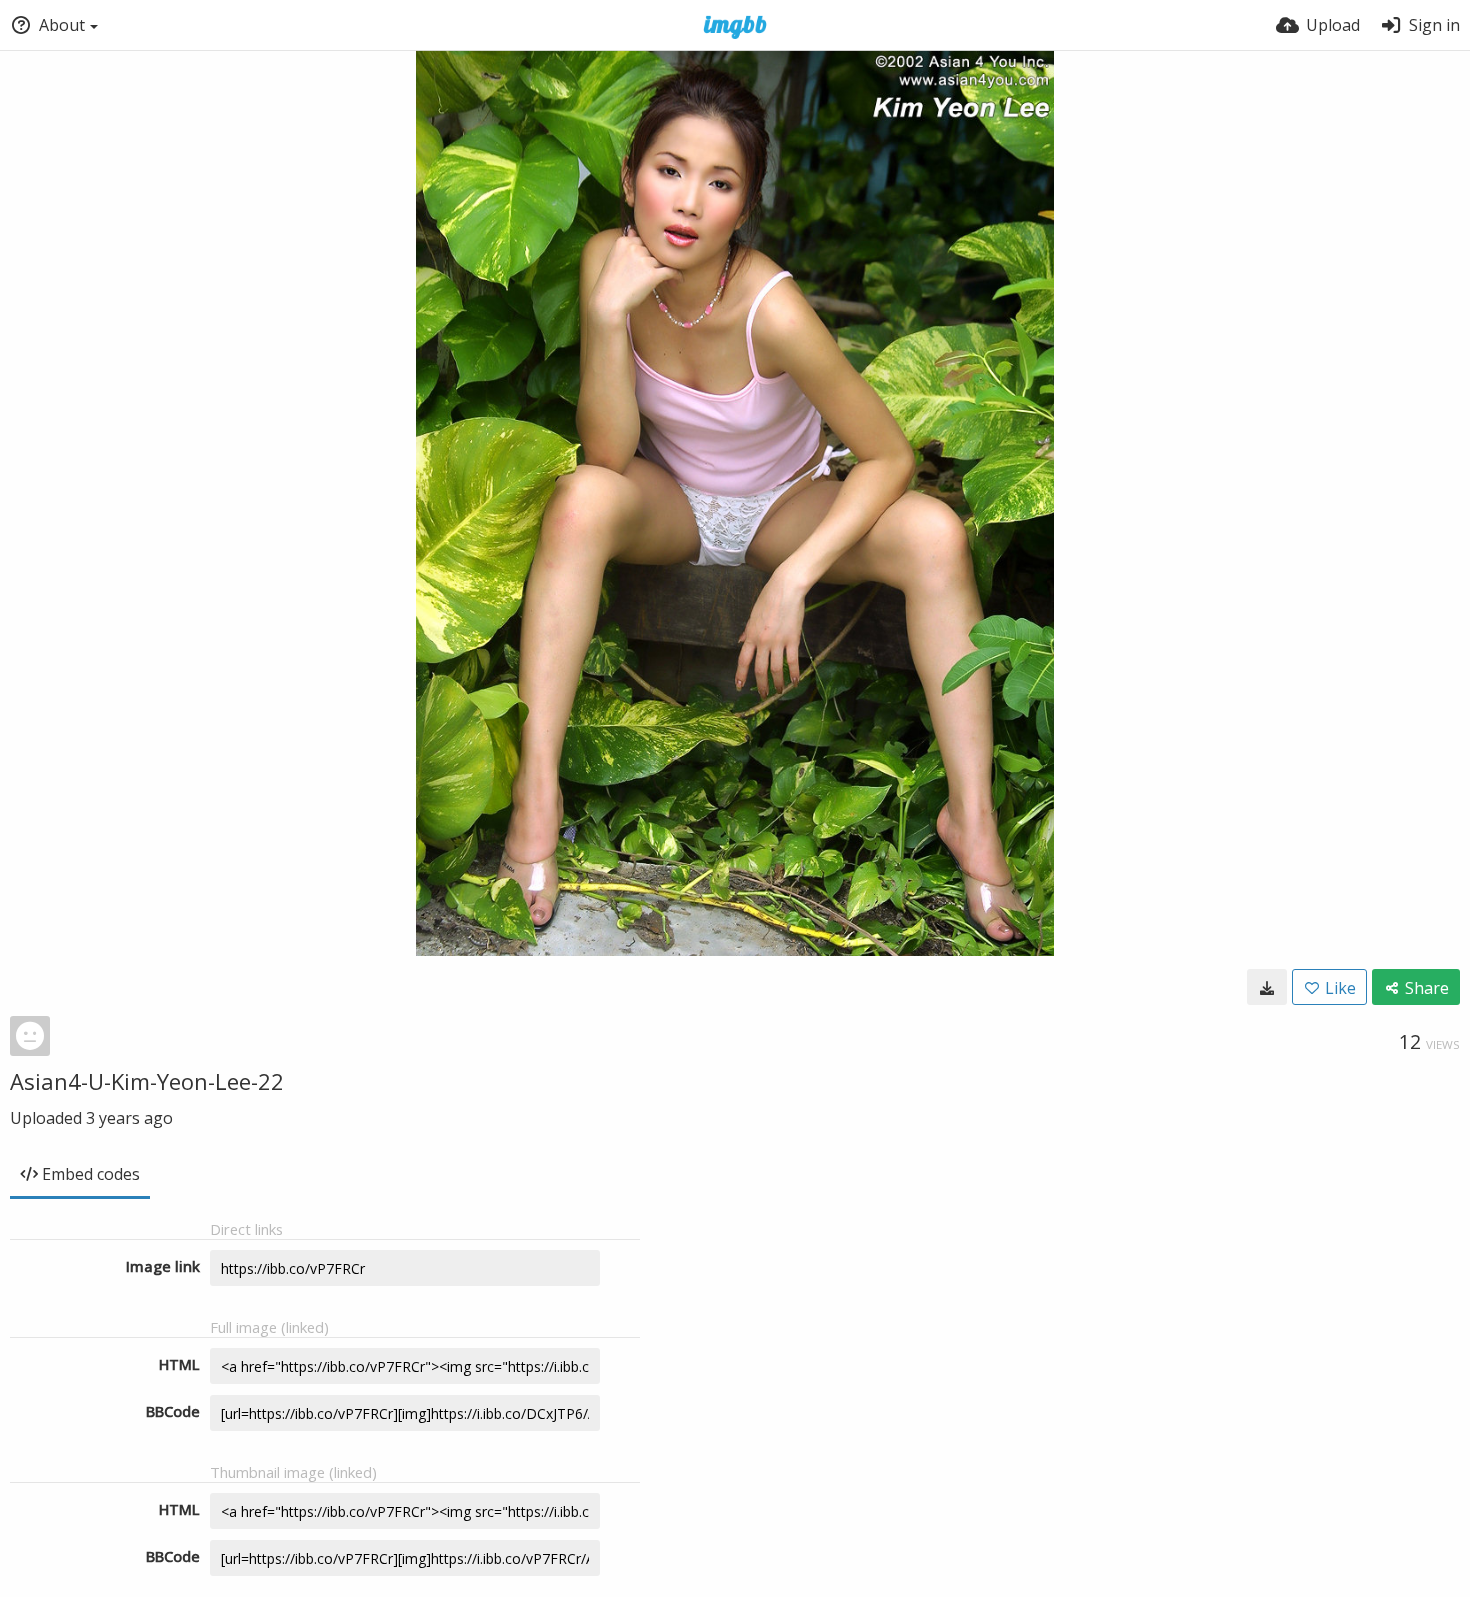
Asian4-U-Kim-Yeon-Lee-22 (147, 1081)
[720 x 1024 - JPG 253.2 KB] (1267, 987)
